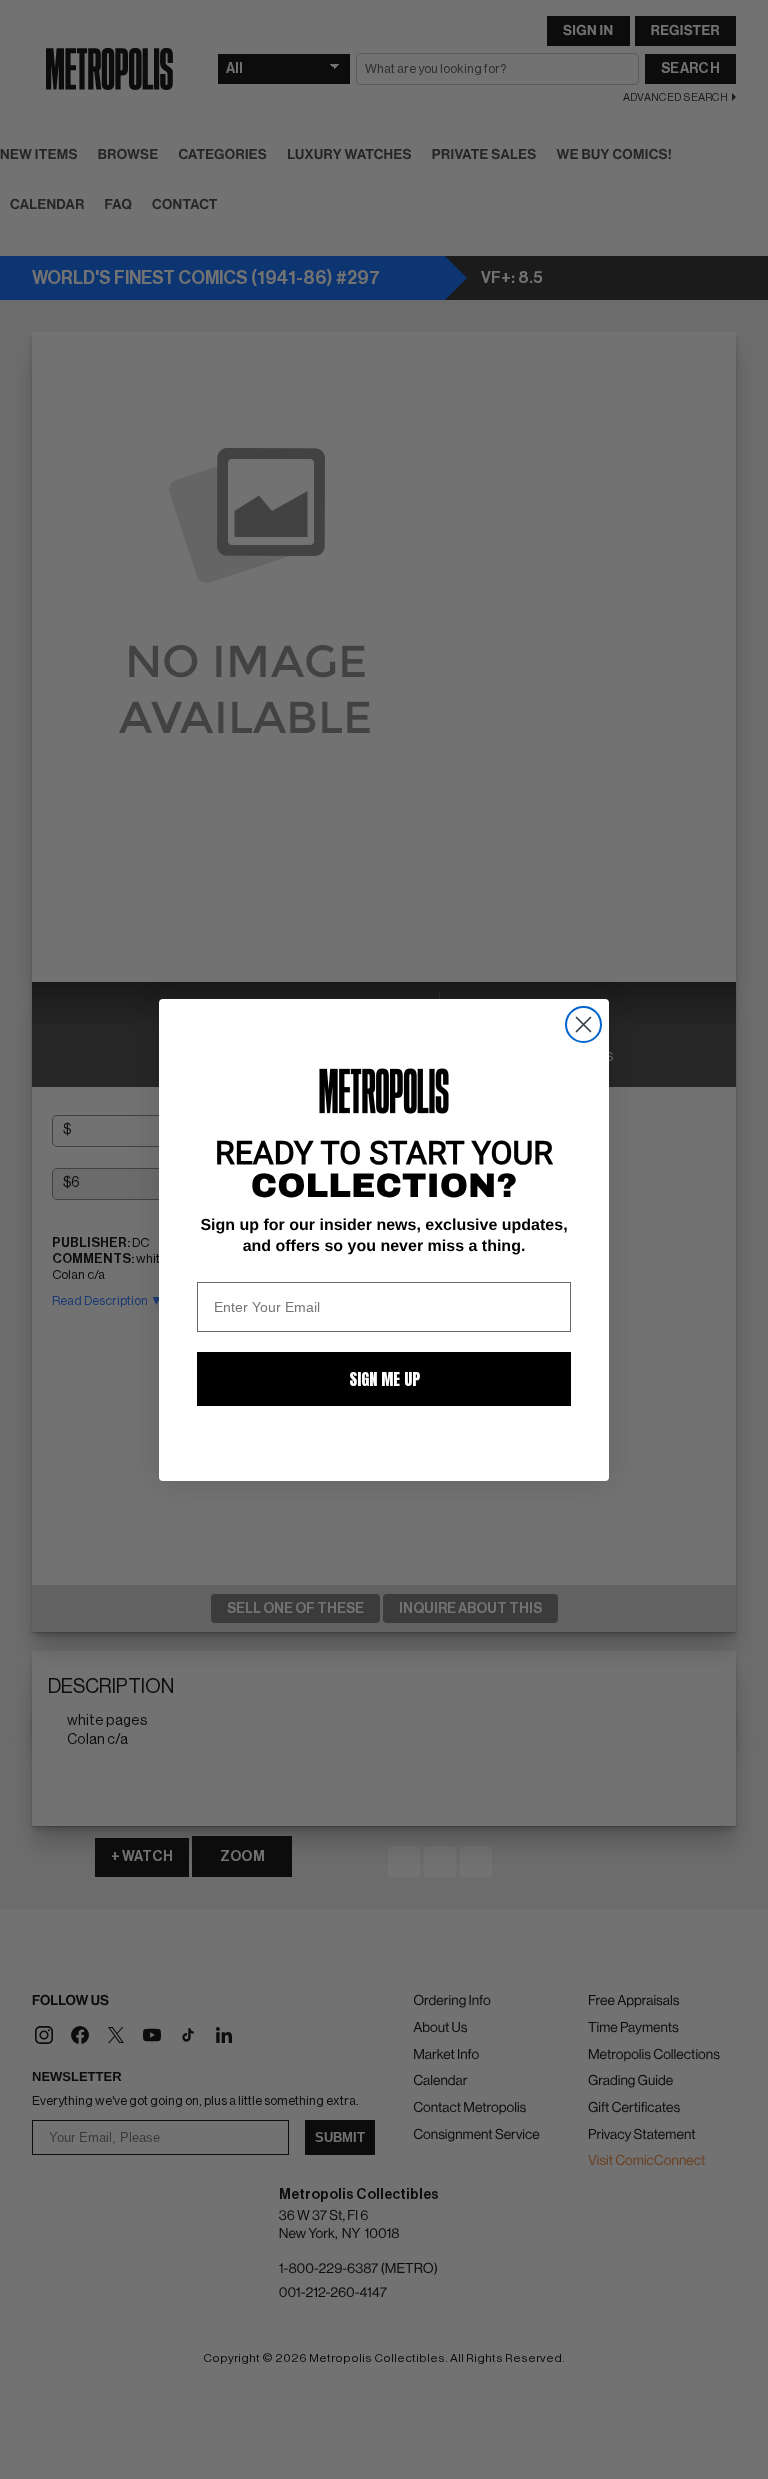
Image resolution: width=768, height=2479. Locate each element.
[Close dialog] (583, 1024)
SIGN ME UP (384, 1379)
